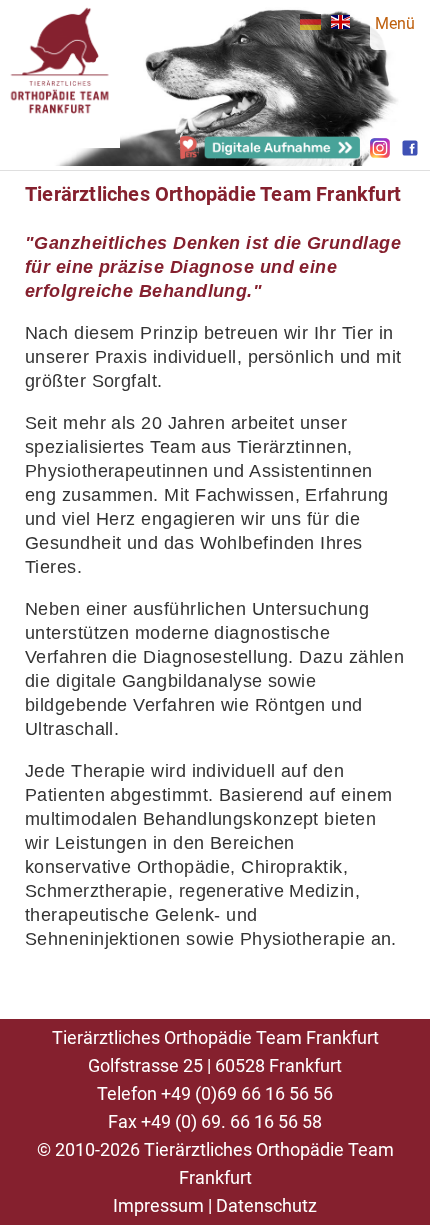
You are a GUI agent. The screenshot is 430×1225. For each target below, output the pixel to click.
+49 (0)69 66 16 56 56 (247, 1093)
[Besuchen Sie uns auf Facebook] (410, 152)
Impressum (158, 1205)
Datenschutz (266, 1205)
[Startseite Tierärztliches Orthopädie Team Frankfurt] (60, 138)
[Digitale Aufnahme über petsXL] (270, 153)
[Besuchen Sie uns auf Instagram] (380, 152)
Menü (395, 23)
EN (340, 22)
